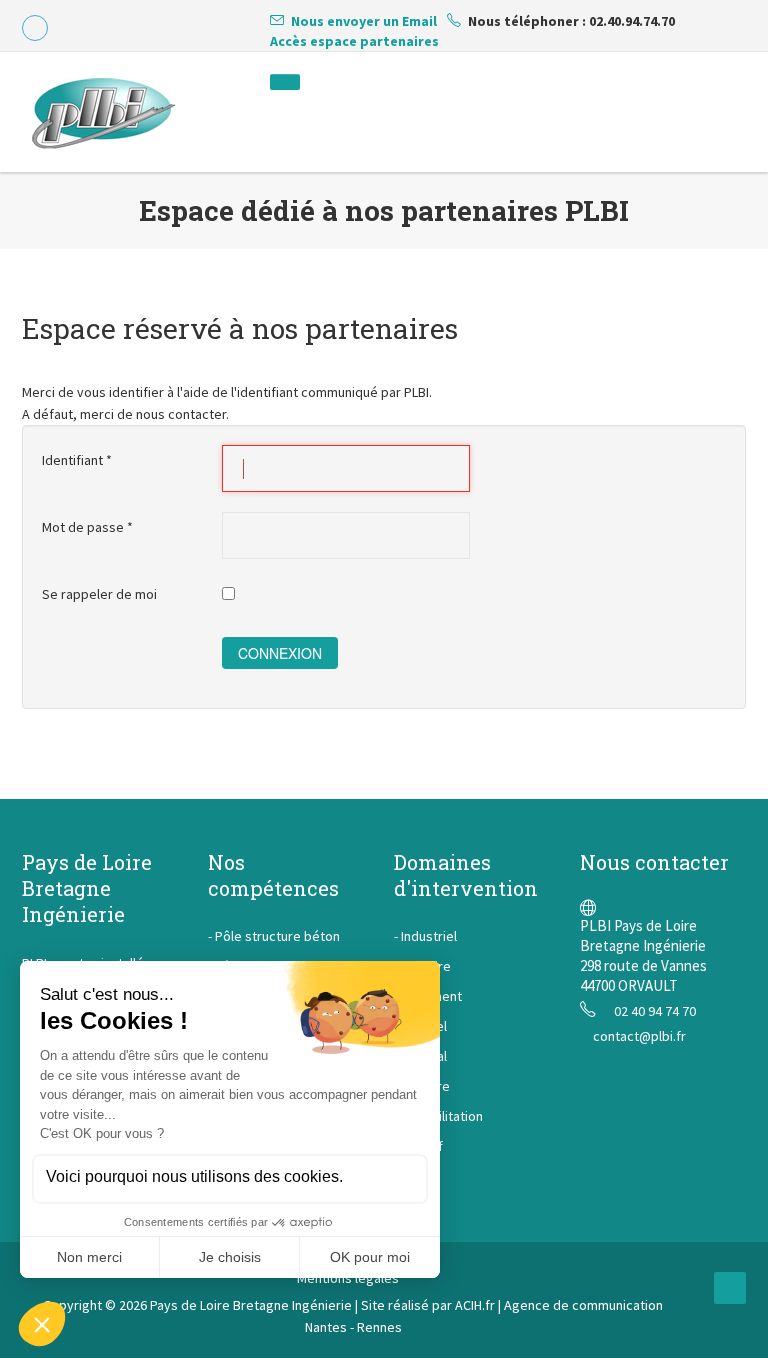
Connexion (280, 653)
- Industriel (425, 936)
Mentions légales (348, 1278)
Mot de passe (87, 527)
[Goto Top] (730, 1288)
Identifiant (77, 460)
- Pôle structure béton (274, 936)
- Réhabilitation (438, 1116)
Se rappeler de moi (99, 594)
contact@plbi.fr (639, 1036)
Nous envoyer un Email (364, 21)
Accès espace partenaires (354, 41)
